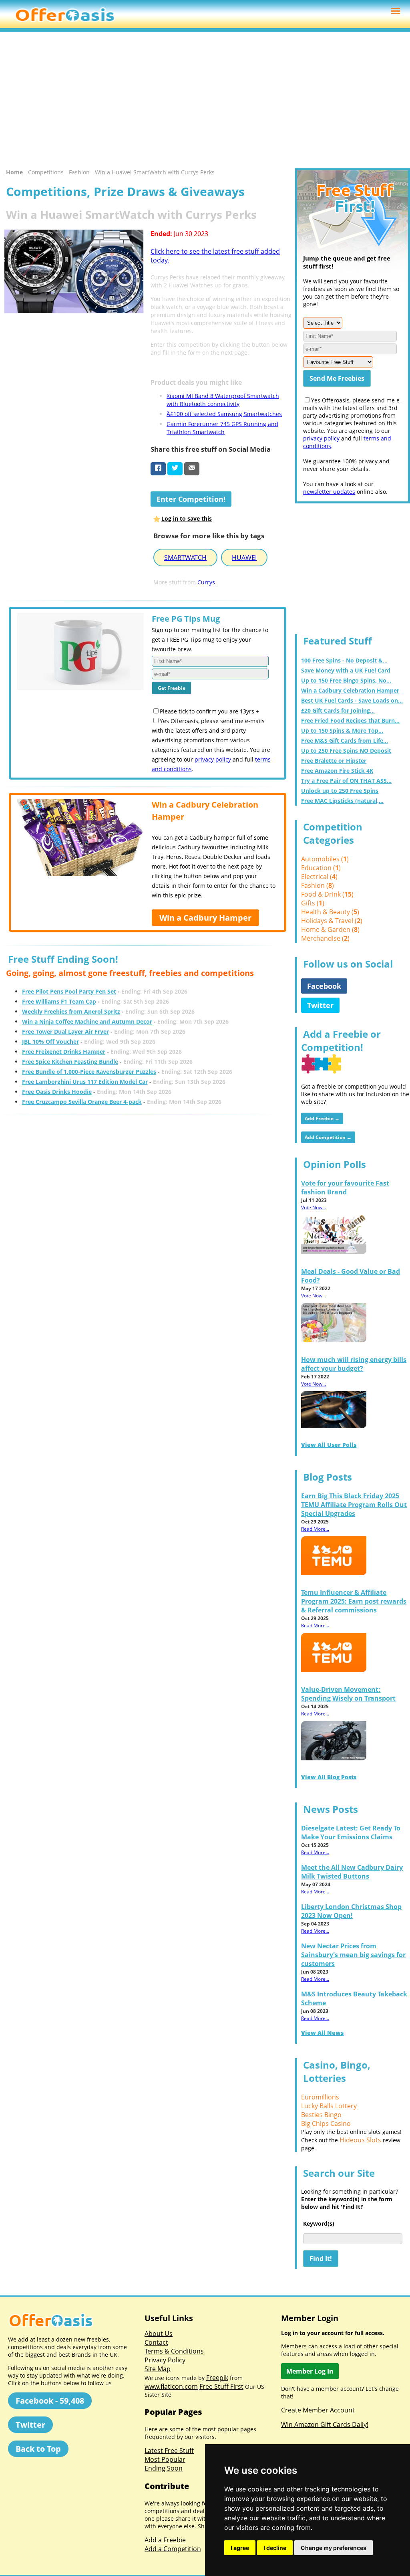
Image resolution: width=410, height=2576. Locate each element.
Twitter (320, 1005)
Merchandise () (325, 938)
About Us (159, 2334)
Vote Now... (314, 1207)
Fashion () (318, 885)
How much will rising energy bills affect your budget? (354, 1364)
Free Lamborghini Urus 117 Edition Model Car (85, 1082)
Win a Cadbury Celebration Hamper (350, 690)
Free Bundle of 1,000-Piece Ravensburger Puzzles (89, 1072)
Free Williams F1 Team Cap (59, 1001)
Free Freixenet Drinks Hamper (64, 1052)
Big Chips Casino (326, 2123)
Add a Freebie (165, 2540)
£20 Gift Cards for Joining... (338, 710)
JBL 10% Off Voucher (50, 1042)
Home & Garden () (330, 929)
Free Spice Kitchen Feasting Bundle (70, 1062)
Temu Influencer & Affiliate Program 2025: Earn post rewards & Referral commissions (354, 1601)
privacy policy (213, 759)
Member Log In (310, 2371)
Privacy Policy (165, 2360)
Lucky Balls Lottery (329, 2106)
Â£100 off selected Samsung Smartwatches (224, 414)
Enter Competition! (191, 499)
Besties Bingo (321, 2115)
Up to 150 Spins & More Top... (342, 730)
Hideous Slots (360, 2140)
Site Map (158, 2369)
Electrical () (319, 877)
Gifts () (313, 903)
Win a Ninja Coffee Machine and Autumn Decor (87, 1021)
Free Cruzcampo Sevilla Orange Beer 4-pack (82, 1102)
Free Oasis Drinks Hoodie (57, 1092)
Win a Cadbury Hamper (205, 918)
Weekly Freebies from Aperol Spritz (71, 1011)
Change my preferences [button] (334, 2548)
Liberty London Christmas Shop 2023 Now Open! (351, 1911)
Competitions (46, 172)
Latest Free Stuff (169, 2451)
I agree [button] (240, 2548)
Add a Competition (173, 2549)
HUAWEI (244, 558)
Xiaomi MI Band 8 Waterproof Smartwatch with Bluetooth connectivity (223, 400)
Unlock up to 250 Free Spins (340, 791)
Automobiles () (325, 859)
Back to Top (38, 2449)
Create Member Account (318, 2410)
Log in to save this (187, 518)
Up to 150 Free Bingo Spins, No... (346, 680)
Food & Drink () (327, 894)
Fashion (79, 172)
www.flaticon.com (171, 2386)
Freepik (217, 2378)
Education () (321, 868)
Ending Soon (164, 2468)
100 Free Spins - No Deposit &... (344, 660)
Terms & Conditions (174, 2351)
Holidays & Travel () (332, 921)
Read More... (315, 1529)
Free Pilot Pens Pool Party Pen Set (69, 991)
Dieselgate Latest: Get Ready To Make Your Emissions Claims (351, 1832)
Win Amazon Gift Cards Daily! (325, 2424)
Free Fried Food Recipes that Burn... (350, 720)
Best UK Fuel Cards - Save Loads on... (352, 700)
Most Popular (165, 2459)
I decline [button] (275, 2548)
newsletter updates (329, 492)
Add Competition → (328, 1137)
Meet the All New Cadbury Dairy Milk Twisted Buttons (352, 1872)
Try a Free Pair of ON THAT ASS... (346, 781)
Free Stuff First (221, 2386)
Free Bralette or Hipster (334, 761)
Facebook (324, 986)
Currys (206, 582)
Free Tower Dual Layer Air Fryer (65, 1031)
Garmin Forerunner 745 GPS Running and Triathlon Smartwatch (222, 428)
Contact (156, 2342)
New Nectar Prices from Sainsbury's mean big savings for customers (353, 1955)
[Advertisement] (205, 100)
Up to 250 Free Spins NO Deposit (346, 751)
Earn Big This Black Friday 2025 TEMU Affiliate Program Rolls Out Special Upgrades (354, 1505)
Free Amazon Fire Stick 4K (337, 771)
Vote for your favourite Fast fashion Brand (345, 1188)
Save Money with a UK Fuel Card (346, 670)
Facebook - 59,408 (50, 2401)
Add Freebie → (322, 1118)
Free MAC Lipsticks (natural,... (342, 801)
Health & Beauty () (330, 912)
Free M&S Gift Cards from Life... (345, 740)
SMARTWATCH (185, 558)
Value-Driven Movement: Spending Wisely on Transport (348, 1694)
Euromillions (320, 2097)
